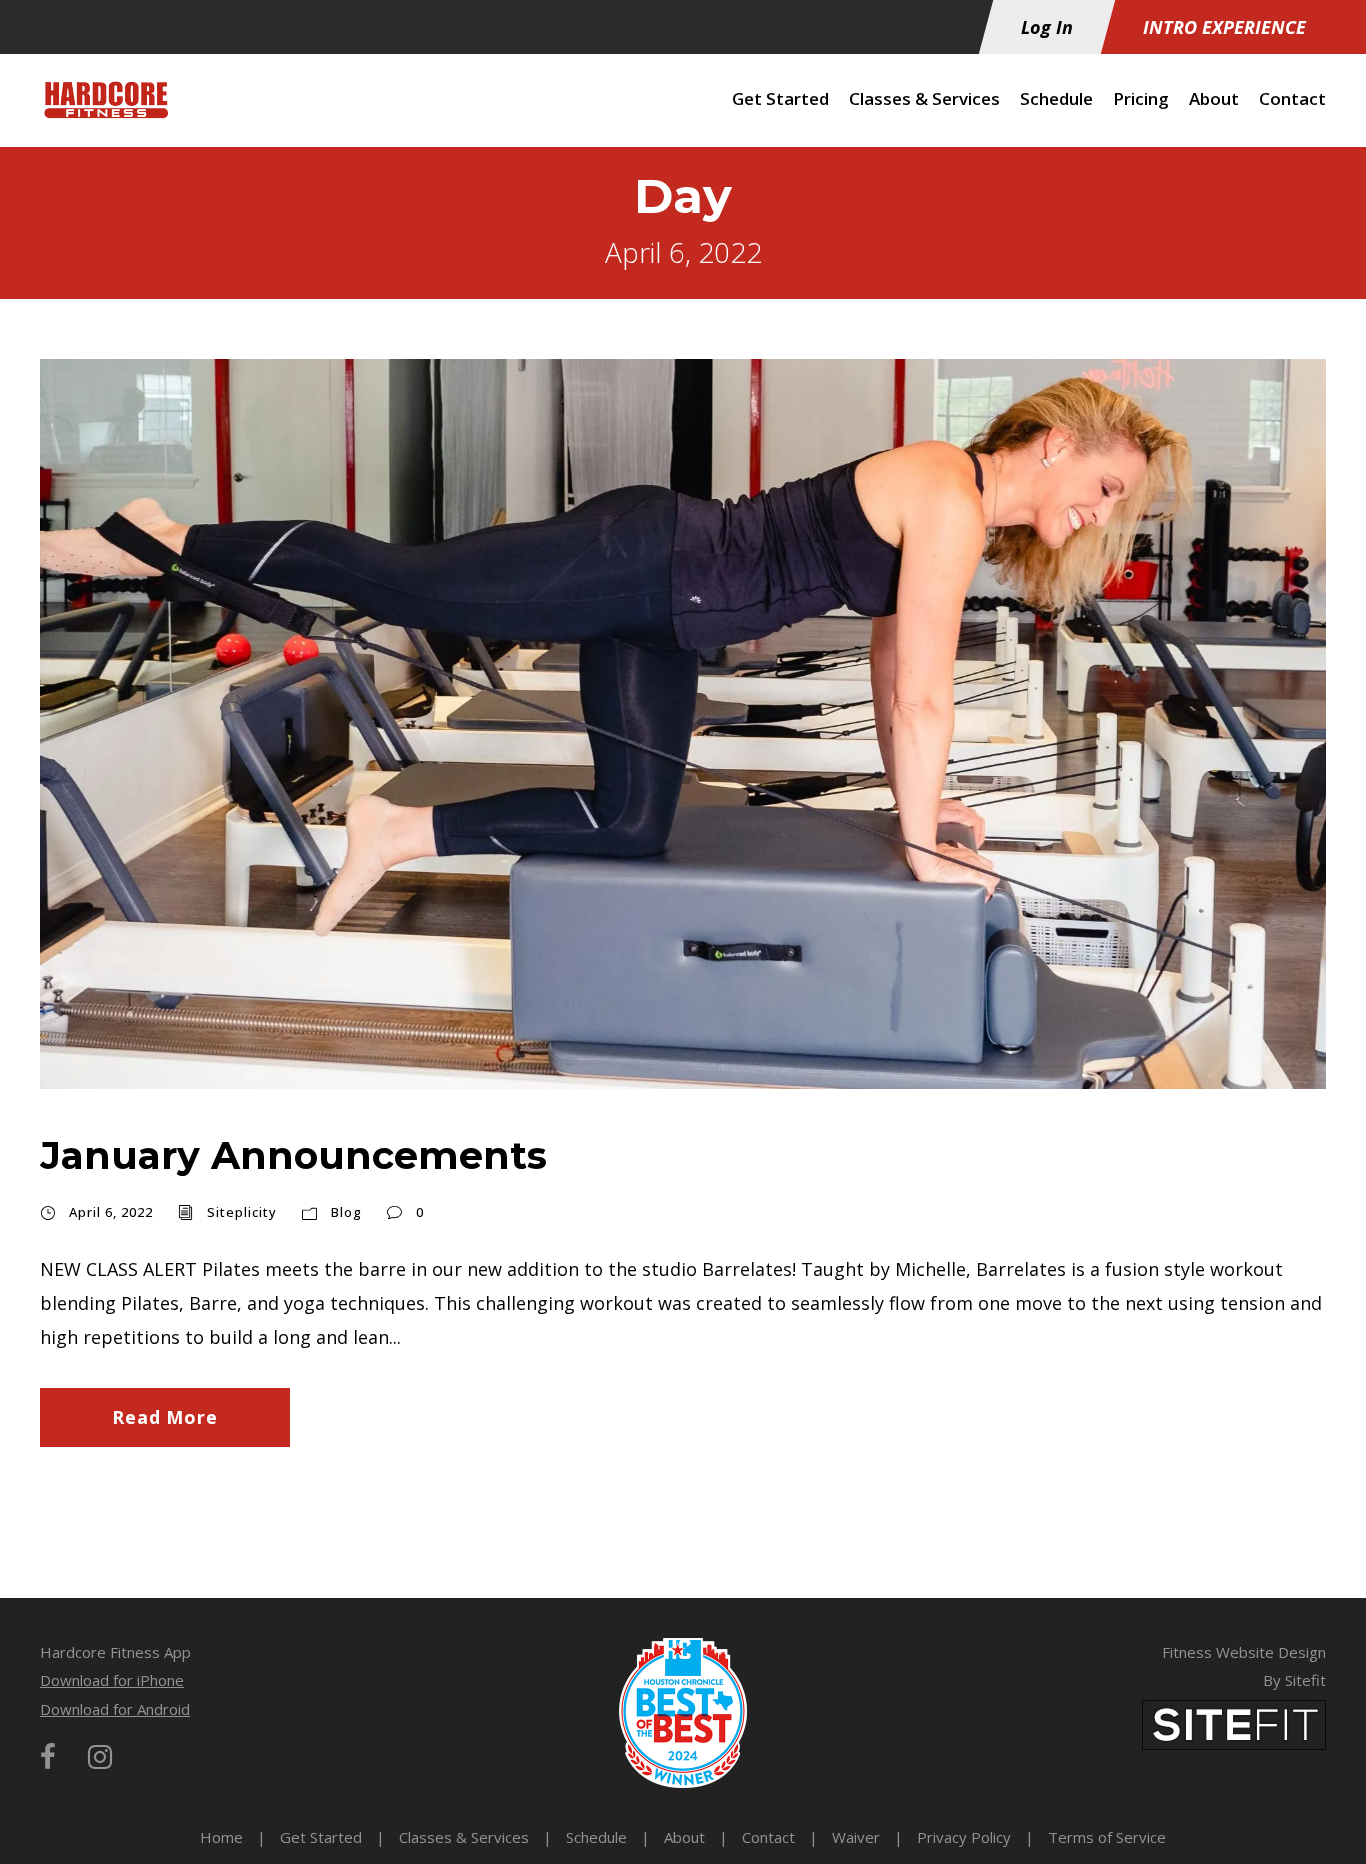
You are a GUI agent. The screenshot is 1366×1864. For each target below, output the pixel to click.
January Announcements (293, 1155)
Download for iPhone (112, 1680)
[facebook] (48, 1756)
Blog (346, 1212)
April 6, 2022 (111, 1212)
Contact (1292, 98)
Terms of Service (1107, 1837)
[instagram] (100, 1756)
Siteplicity (242, 1212)
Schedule (1056, 98)
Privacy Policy (964, 1837)
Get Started (780, 98)
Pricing (1141, 98)
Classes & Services (924, 98)
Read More (164, 1417)
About (1214, 98)
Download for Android (115, 1709)
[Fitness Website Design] (1234, 1723)
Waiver (856, 1837)
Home (221, 1837)
